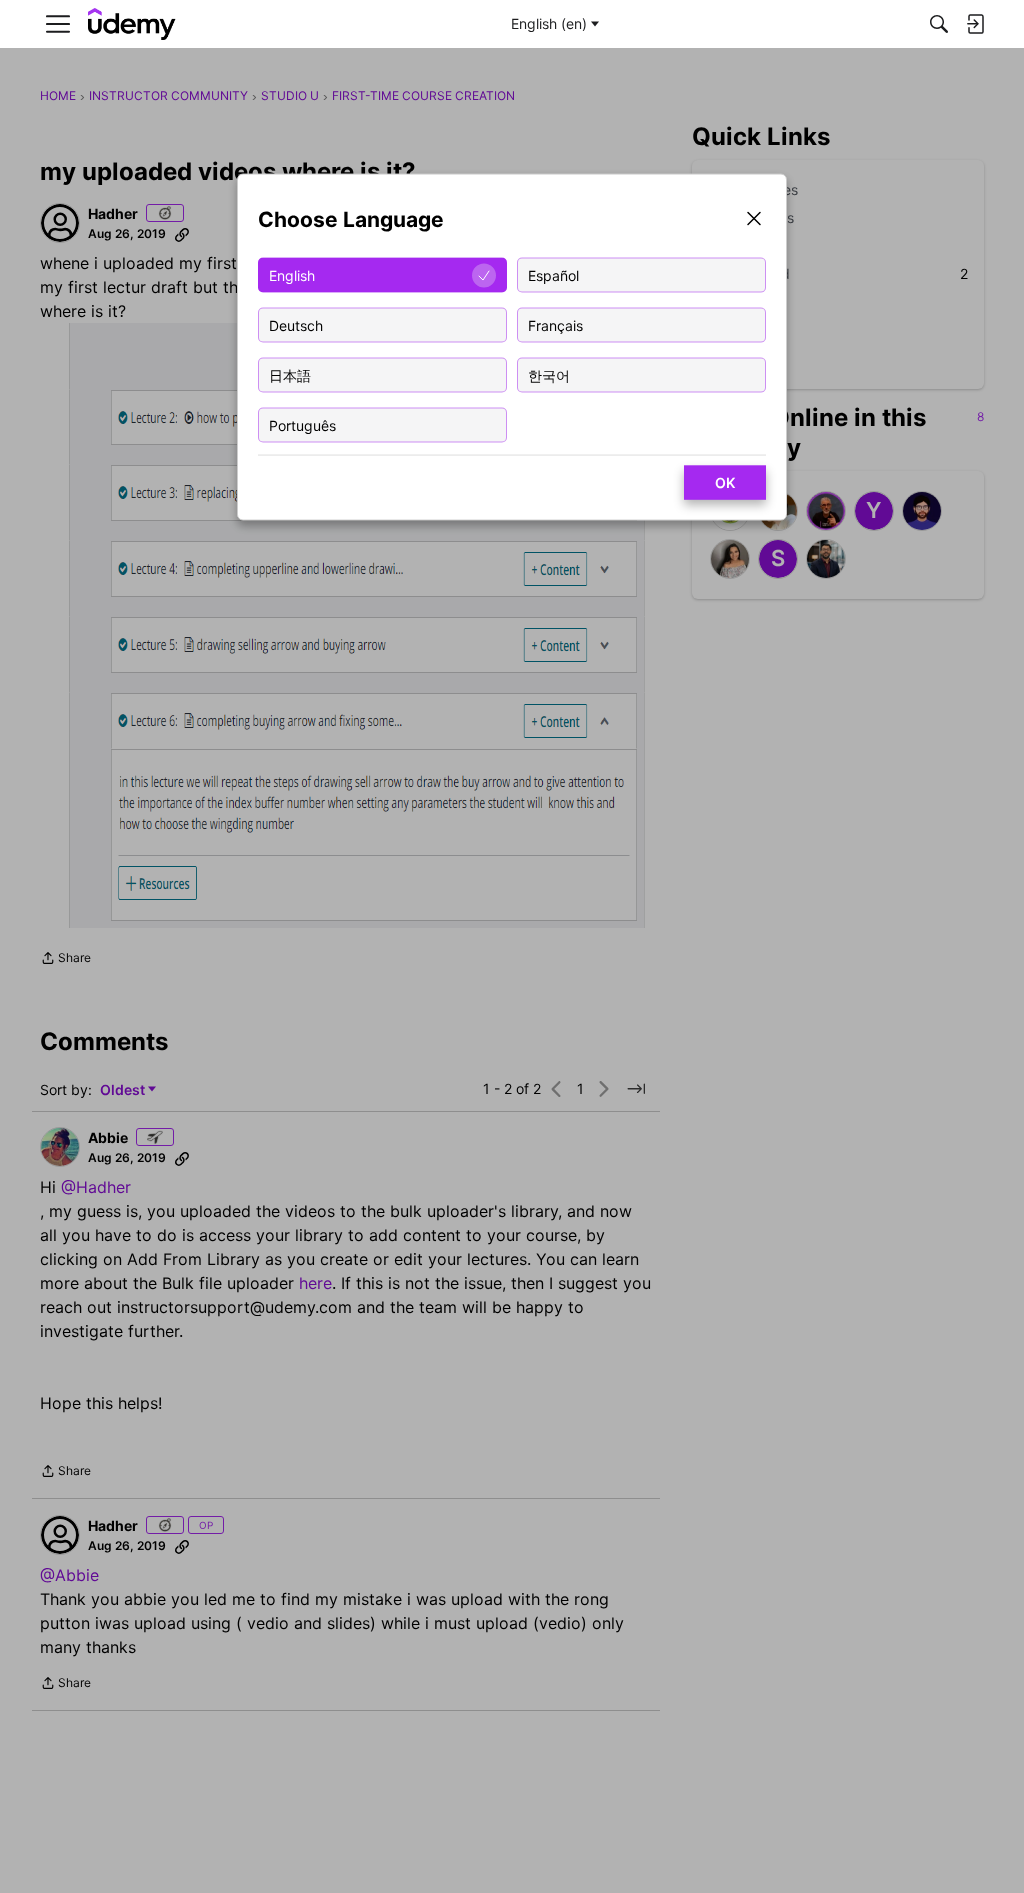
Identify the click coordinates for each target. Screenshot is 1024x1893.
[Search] (939, 24)
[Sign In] (975, 24)
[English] (132, 24)
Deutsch (296, 324)
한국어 (549, 374)
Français (555, 324)
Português (302, 424)
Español (553, 274)
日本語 (290, 374)
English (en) (549, 23)
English (292, 274)
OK (725, 482)
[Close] (754, 220)
